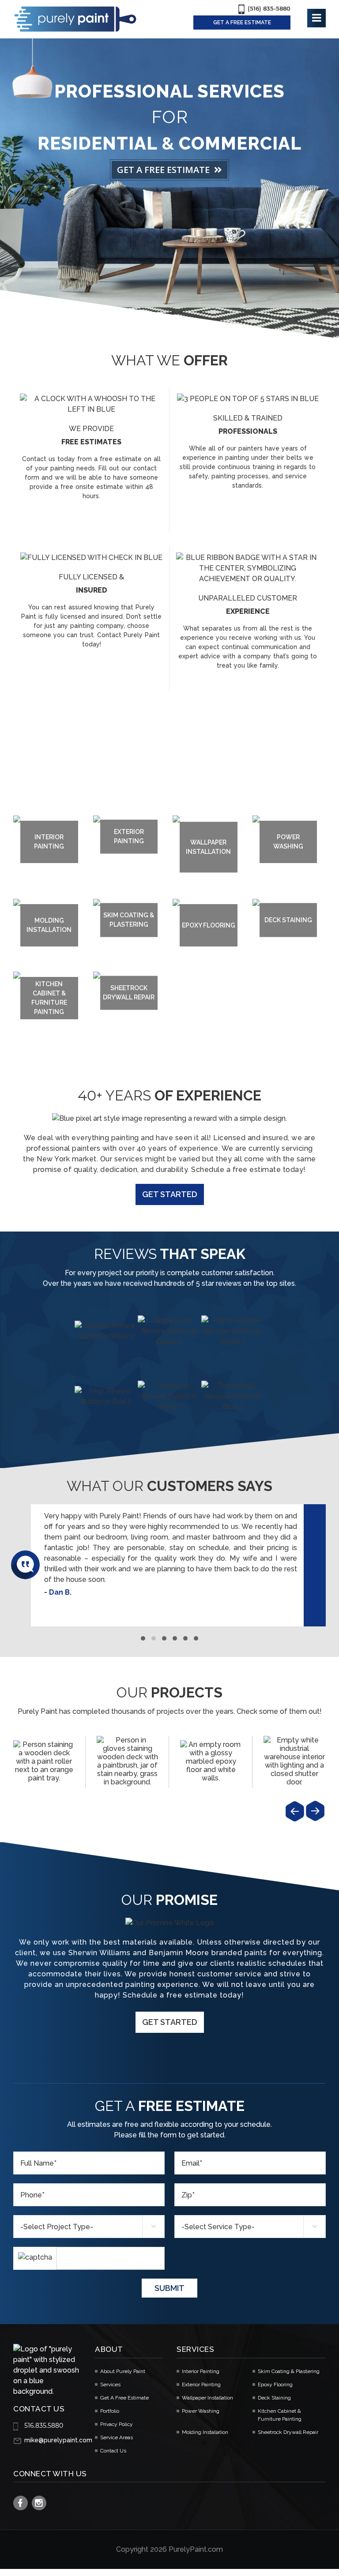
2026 (158, 2542)
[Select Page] (316, 18)
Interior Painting (201, 2364)
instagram (39, 2495)
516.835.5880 (44, 2418)
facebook (21, 2495)
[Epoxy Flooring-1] (294, 1753)
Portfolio (110, 2403)
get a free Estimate (242, 23)
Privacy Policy (117, 2417)
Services (110, 2377)
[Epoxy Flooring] (211, 1753)
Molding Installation (205, 2425)
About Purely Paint (123, 2364)
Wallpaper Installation (207, 2390)
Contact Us (113, 2443)
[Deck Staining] (44, 1753)
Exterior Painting (201, 2377)
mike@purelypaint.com (58, 2433)
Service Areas (117, 2430)
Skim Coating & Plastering (289, 2364)
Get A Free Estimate (124, 2390)
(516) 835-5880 (269, 8)
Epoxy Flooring (275, 2377)
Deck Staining (274, 2390)
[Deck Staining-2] (127, 1753)
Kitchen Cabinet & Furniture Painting (280, 2407)
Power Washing (201, 2403)
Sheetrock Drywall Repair (288, 2425)
